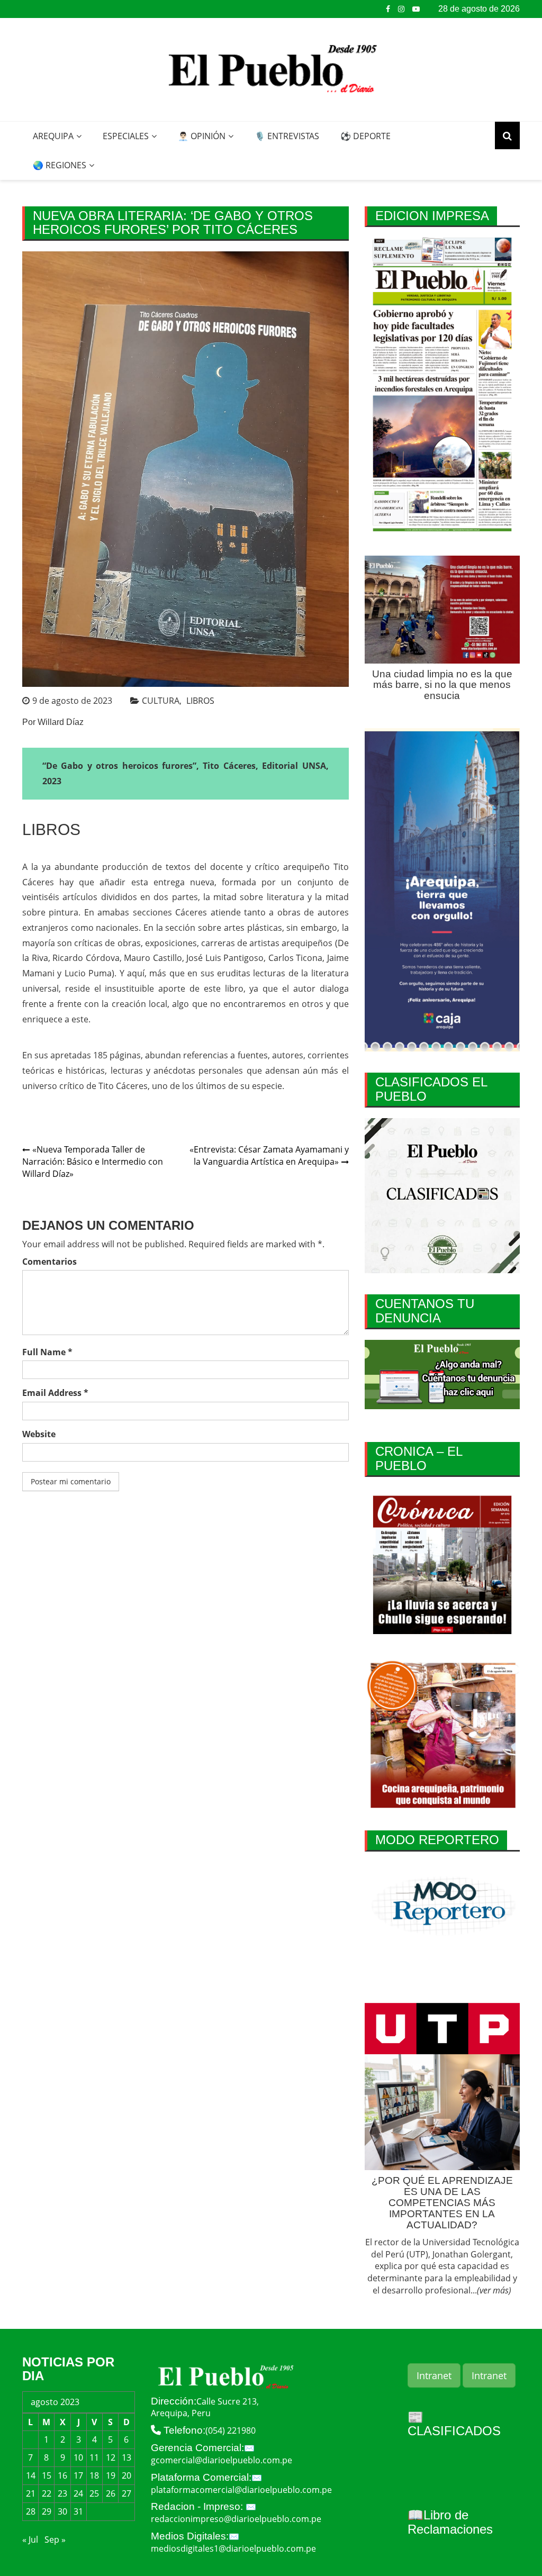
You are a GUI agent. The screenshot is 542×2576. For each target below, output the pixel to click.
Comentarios (49, 1262)
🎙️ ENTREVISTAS (287, 136)
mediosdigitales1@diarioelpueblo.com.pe (233, 2548)
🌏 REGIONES (60, 165)
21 (31, 2493)
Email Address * (55, 1393)
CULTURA (161, 701)
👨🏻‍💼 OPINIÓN (202, 136)
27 (127, 2493)
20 (127, 2475)
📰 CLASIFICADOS (454, 2424)
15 (47, 2475)
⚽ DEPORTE (365, 136)
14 (31, 2475)
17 (78, 2475)
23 (62, 2493)
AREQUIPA (53, 136)
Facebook (388, 9)
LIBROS (200, 701)
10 (78, 2457)
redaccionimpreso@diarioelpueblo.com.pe (236, 2519)
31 (78, 2511)
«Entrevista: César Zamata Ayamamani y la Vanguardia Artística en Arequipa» (269, 1155)
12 (111, 2457)
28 (31, 2511)
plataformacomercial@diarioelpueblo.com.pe (241, 2490)
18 (94, 2475)
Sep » (55, 2539)
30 (62, 2511)
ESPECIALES (126, 136)
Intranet (434, 2375)
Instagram (401, 9)
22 (47, 2493)
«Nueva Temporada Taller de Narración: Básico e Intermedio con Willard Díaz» (93, 1162)
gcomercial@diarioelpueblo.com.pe (222, 2460)
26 (111, 2493)
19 (111, 2475)
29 (47, 2511)
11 (94, 2457)
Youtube (416, 9)
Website (39, 1434)
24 (78, 2493)
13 (127, 2457)
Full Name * (47, 1352)
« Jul (30, 2539)
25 (94, 2493)
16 (62, 2475)
